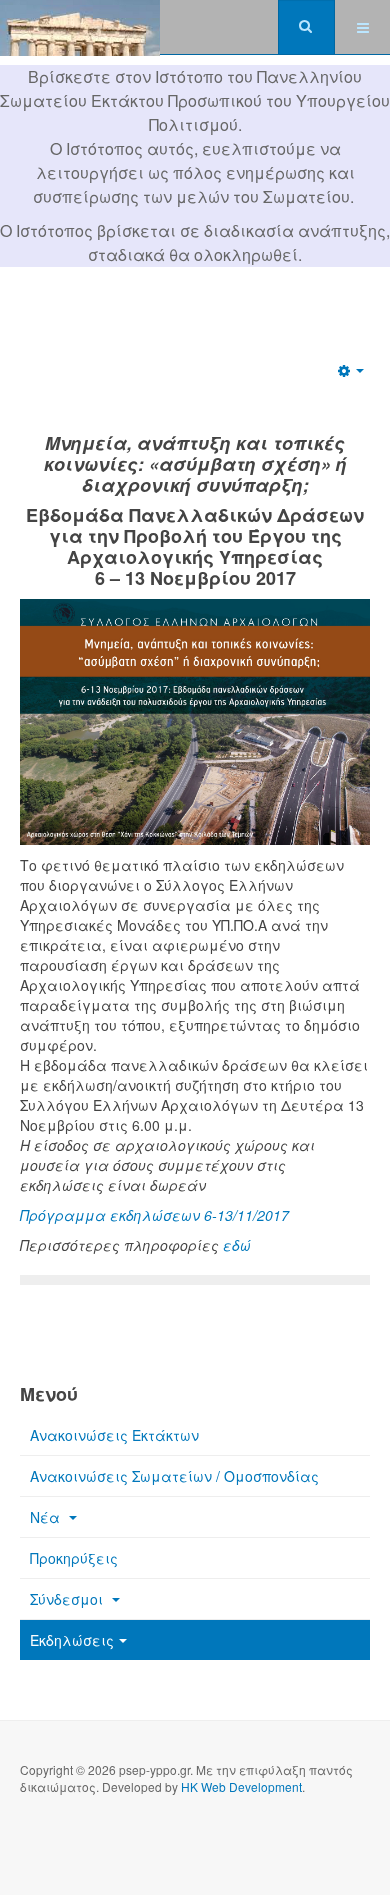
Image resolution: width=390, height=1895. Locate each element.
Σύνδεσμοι (68, 1599)
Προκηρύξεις (74, 1558)
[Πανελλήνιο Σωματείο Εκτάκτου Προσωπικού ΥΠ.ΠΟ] (80, 27)
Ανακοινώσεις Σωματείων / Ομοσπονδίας (174, 1476)
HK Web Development (241, 1786)
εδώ (237, 1245)
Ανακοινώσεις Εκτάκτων (114, 1435)
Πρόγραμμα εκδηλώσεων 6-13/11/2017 (154, 1215)
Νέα (47, 1517)
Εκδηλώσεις (72, 1640)
